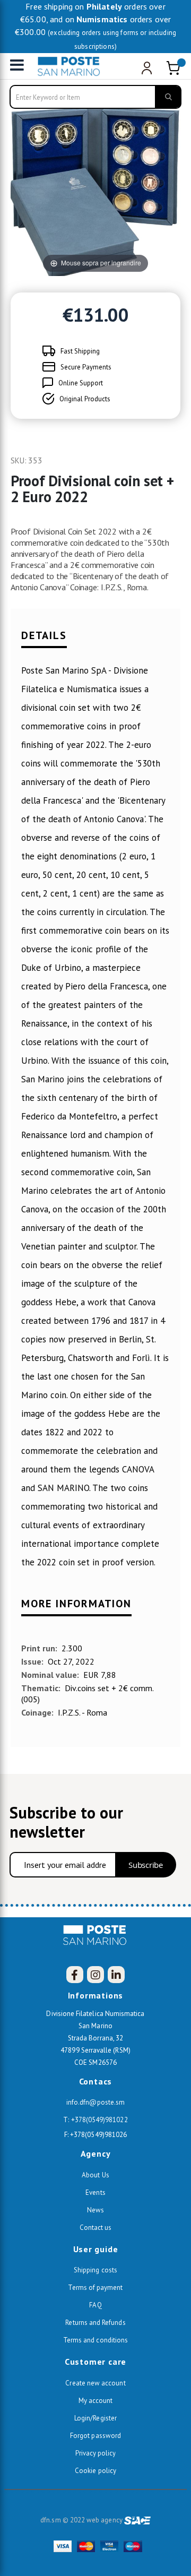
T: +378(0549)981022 (95, 2120)
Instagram (95, 1975)
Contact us (96, 2228)
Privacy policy (96, 2453)
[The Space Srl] (137, 2520)
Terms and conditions (95, 2340)
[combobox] (95, 97)
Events (95, 2192)
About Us (95, 2175)
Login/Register (95, 2418)
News (95, 2210)
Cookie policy (95, 2471)
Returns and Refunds (95, 2323)
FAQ (95, 2305)
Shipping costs (95, 2270)
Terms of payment (95, 2288)
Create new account (95, 2383)
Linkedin (116, 1975)
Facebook (75, 1975)
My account (96, 2401)
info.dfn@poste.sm (95, 2102)
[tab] (95, 640)
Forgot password (95, 2436)
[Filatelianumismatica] (72, 66)
